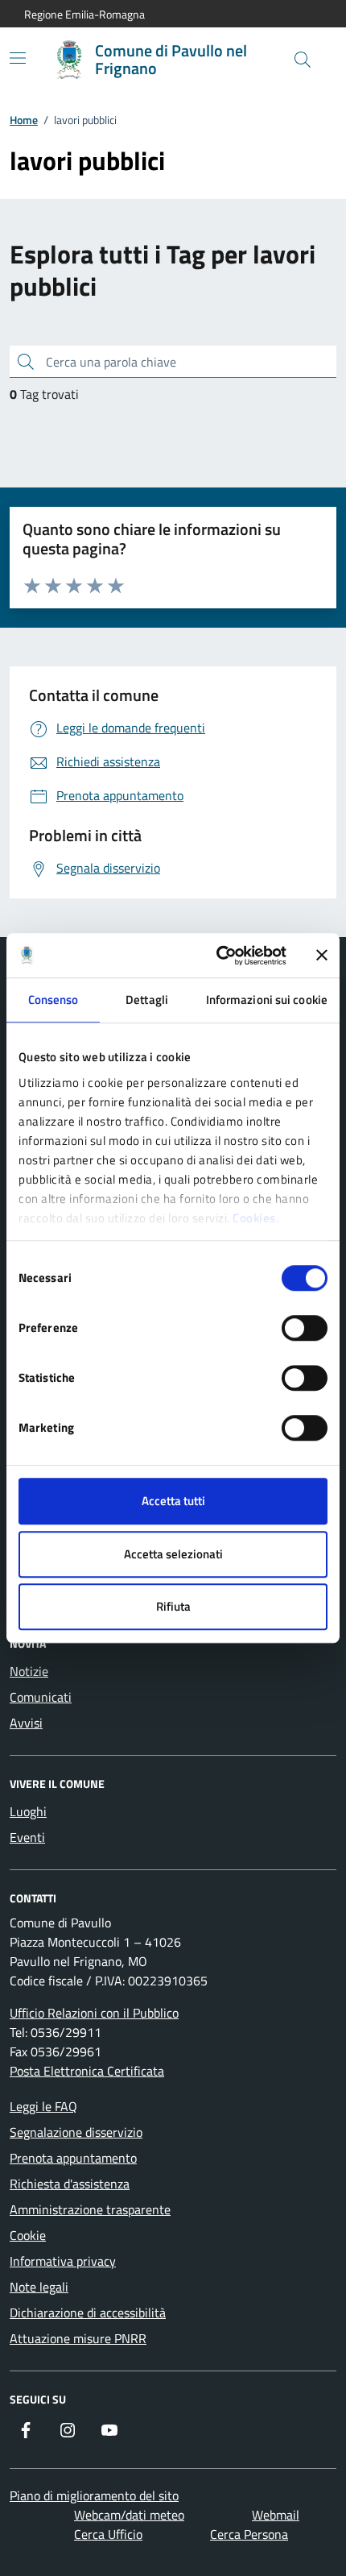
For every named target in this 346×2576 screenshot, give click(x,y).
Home (24, 120)
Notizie (29, 1671)
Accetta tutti (173, 1501)
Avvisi (26, 1723)
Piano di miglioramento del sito (94, 2495)
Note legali (39, 2287)
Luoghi (28, 1811)
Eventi (27, 1837)
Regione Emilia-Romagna (84, 14)
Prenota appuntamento (73, 2158)
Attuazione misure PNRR (78, 2338)
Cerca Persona (249, 2534)
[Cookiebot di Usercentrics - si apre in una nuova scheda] (218, 956)
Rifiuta (173, 1606)
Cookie (28, 2235)
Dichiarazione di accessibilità (88, 2313)
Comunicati (41, 1697)
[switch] (305, 1328)
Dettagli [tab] (147, 1000)
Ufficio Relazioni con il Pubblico (94, 2013)
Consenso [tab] (54, 1000)
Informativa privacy (63, 2261)
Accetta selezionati (173, 1554)
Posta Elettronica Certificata (87, 2071)
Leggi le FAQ (43, 2106)
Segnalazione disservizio (76, 2132)
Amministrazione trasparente (90, 2209)
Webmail (276, 2515)
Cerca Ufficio (108, 2534)
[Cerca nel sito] (303, 60)
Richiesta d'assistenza (70, 2184)
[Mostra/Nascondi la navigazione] (18, 58)
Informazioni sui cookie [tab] (267, 1000)
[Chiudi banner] (322, 956)
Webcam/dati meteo (129, 2515)
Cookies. (256, 1218)
